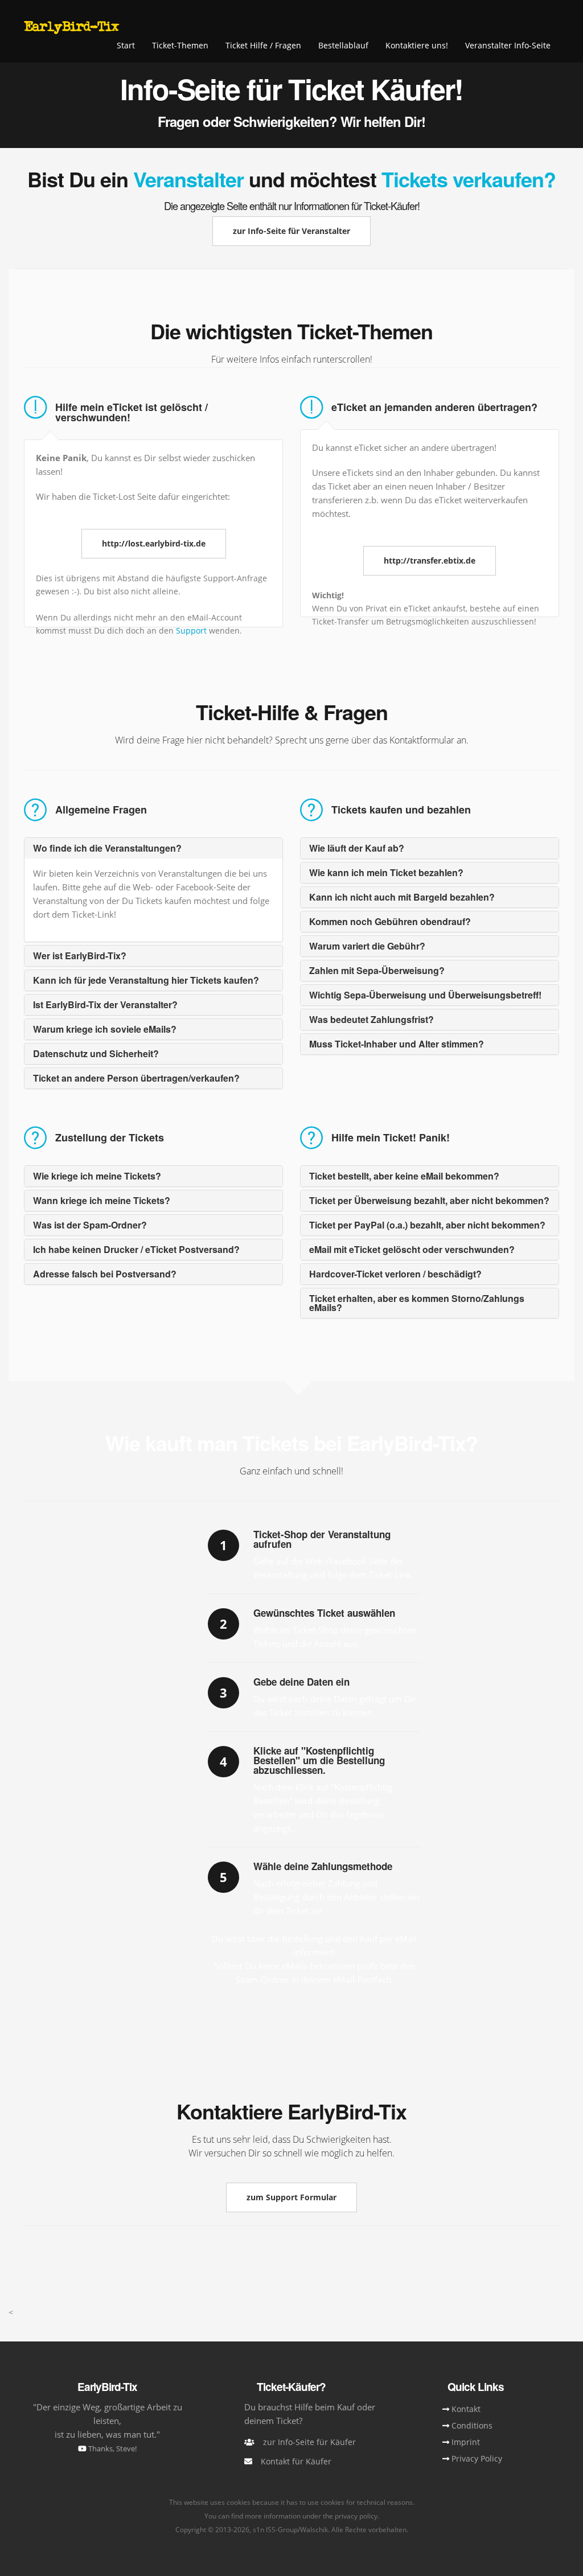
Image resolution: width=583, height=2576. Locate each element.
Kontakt (466, 2409)
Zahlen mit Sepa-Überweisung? (377, 970)
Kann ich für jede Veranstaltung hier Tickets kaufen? (146, 980)
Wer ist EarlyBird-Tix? (80, 956)
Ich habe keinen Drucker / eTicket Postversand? (136, 1249)
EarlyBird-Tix (71, 26)
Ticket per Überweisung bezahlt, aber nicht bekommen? (429, 1200)
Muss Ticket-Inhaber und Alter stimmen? (397, 1044)
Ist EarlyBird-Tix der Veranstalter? (105, 1004)
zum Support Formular (291, 2197)
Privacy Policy (477, 2458)
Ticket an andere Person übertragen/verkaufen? (136, 1078)
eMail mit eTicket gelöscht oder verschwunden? (412, 1249)
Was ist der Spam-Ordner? (90, 1225)
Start (126, 45)
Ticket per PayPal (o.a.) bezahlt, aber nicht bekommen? (427, 1225)
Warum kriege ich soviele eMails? (105, 1029)
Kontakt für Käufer (296, 2461)
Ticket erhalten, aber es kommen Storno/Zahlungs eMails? (417, 1303)
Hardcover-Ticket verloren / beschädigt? (395, 1274)
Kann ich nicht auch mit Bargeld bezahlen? (402, 897)
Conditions (472, 2425)
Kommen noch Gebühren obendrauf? (390, 921)
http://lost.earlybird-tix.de (154, 543)
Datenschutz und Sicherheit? (96, 1053)
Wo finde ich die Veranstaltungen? (107, 848)
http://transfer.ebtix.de (430, 560)
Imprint (466, 2442)
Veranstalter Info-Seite (508, 45)
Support (192, 630)
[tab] (153, 848)
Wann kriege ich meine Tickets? (102, 1200)
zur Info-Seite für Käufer (309, 2442)
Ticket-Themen (180, 45)
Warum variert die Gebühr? (367, 946)
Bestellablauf (343, 45)
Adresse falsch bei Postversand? (105, 1274)
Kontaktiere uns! (417, 45)
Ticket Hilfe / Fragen (263, 45)
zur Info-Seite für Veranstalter (291, 231)
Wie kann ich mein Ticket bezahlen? (386, 872)
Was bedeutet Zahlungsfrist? (371, 1019)
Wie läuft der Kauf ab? (357, 848)
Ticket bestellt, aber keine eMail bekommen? (404, 1176)
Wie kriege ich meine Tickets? (97, 1176)
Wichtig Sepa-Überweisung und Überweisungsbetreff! (425, 995)
